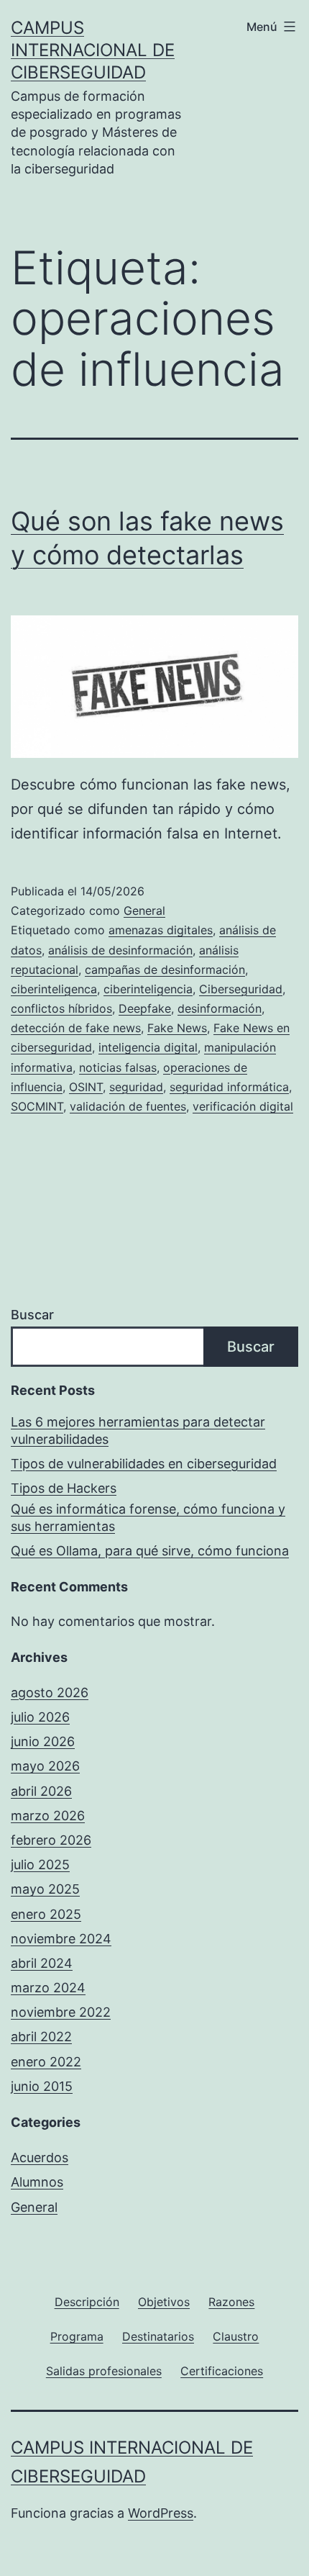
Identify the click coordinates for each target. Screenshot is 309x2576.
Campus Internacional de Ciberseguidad (93, 50)
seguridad (136, 1087)
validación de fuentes (128, 1106)
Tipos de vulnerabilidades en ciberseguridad (144, 1464)
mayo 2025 (45, 1889)
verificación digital (243, 1106)
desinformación (220, 1008)
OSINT (86, 1087)
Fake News (177, 1028)
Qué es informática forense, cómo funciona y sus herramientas (148, 1517)
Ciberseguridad (241, 989)
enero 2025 (46, 1914)
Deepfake (145, 1008)
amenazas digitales (161, 930)
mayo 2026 (45, 1766)
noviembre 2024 (61, 1939)
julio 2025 (40, 1865)
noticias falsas (118, 1067)
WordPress (161, 2513)
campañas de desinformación (165, 970)
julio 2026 (40, 1717)
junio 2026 (43, 1741)
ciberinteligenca (54, 989)
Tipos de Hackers (64, 1488)
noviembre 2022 (61, 2012)
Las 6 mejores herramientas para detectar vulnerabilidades (138, 1430)
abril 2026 (41, 1791)
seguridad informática (229, 1087)
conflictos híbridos (61, 1008)
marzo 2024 (48, 1988)
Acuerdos (40, 2157)
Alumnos (37, 2182)
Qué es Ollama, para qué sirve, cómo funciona (150, 1551)
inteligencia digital (148, 1047)
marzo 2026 (48, 1816)
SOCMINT (37, 1106)
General (144, 910)
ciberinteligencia (148, 989)
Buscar (32, 1315)
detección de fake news (76, 1028)
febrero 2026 (51, 1840)
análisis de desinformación (120, 950)
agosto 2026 (50, 1693)
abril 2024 (42, 1963)
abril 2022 (41, 2037)
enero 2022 (46, 2062)
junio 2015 (42, 2086)
